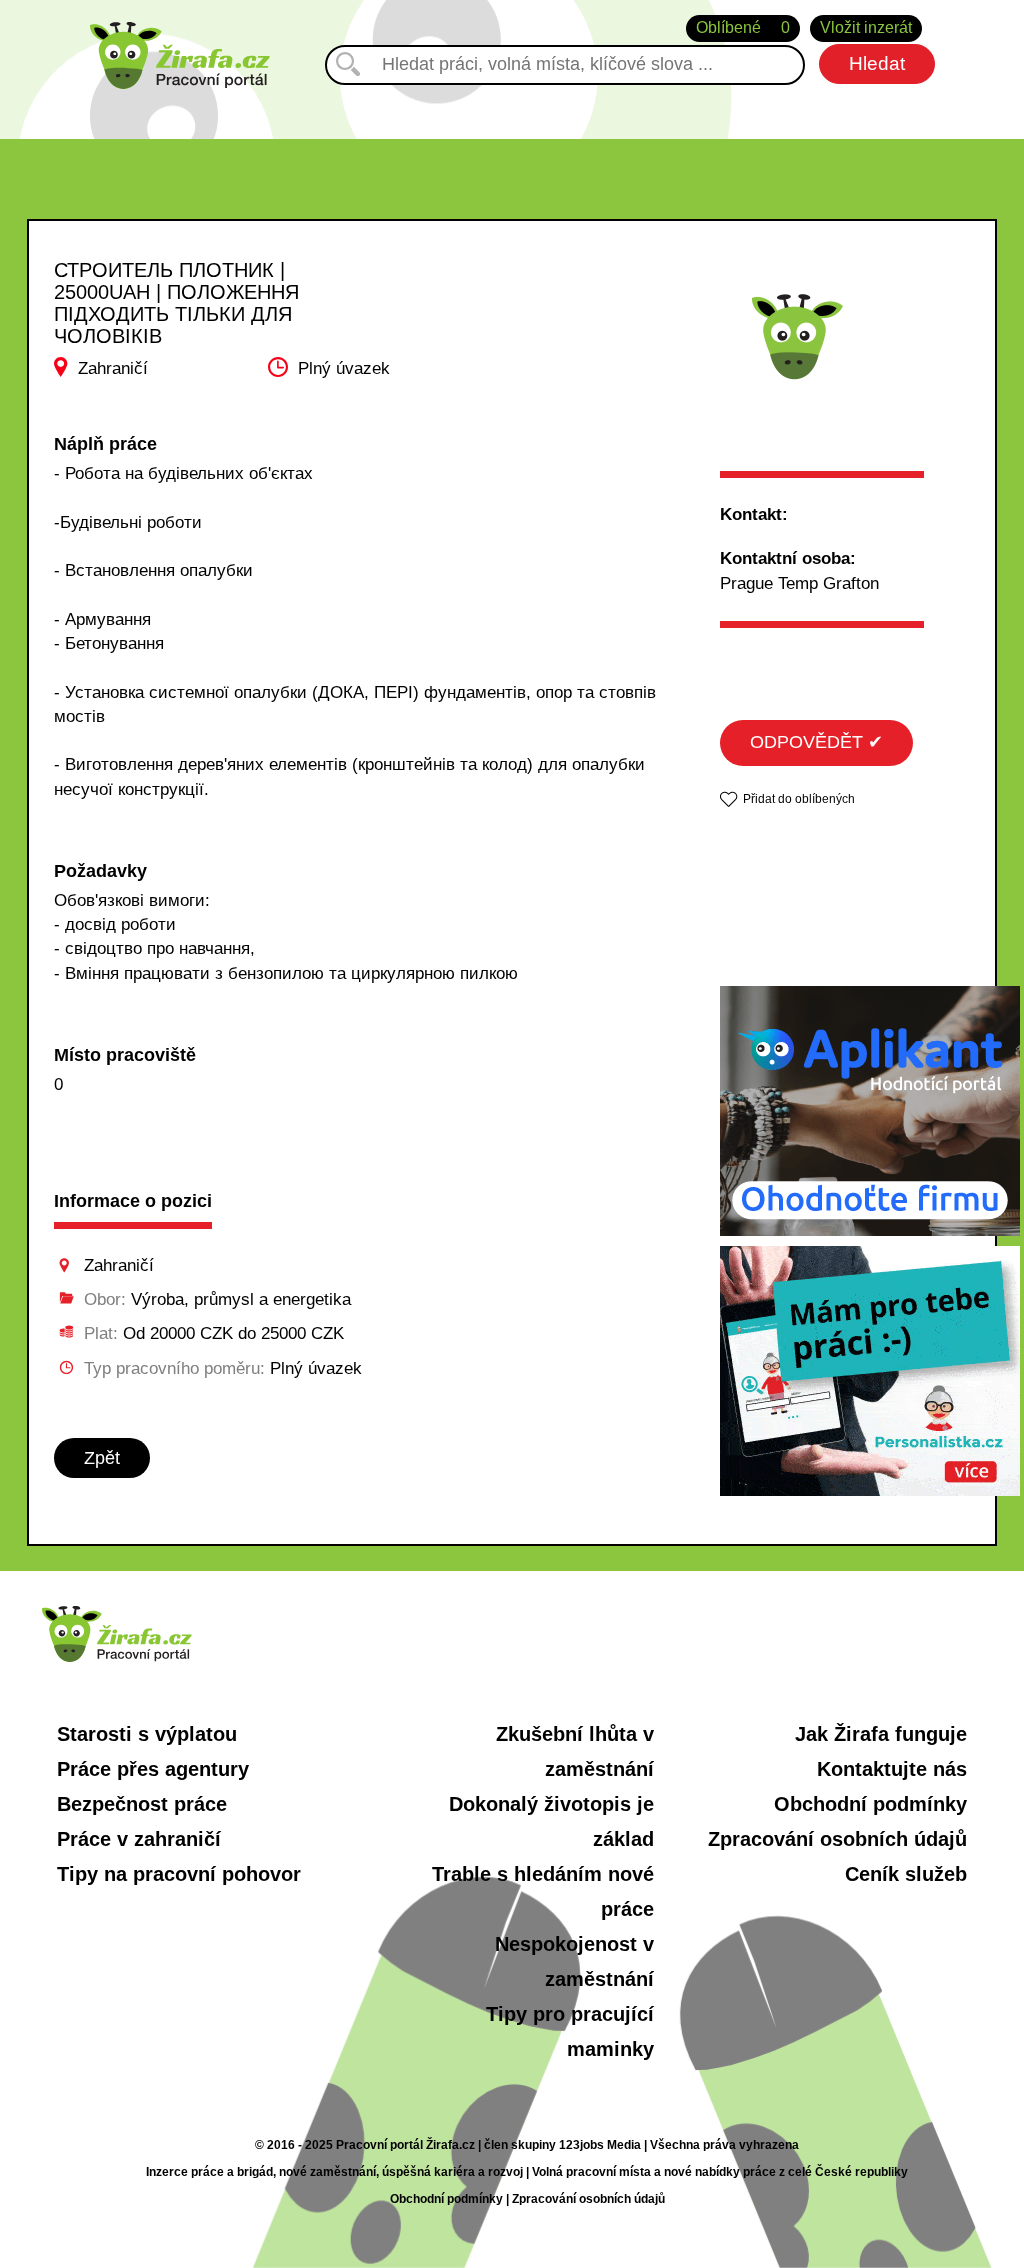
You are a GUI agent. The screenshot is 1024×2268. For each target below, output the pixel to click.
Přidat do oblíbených (799, 799)
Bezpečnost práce (142, 1804)
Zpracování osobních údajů (837, 1839)
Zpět (102, 1458)
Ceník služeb (906, 1874)
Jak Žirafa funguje (881, 1734)
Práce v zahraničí (139, 1839)
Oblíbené (743, 27)
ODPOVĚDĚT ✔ (816, 742)
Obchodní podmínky (870, 1804)
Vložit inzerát (866, 27)
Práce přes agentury (153, 1769)
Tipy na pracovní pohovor (179, 1874)
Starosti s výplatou (147, 1734)
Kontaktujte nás (892, 1769)
